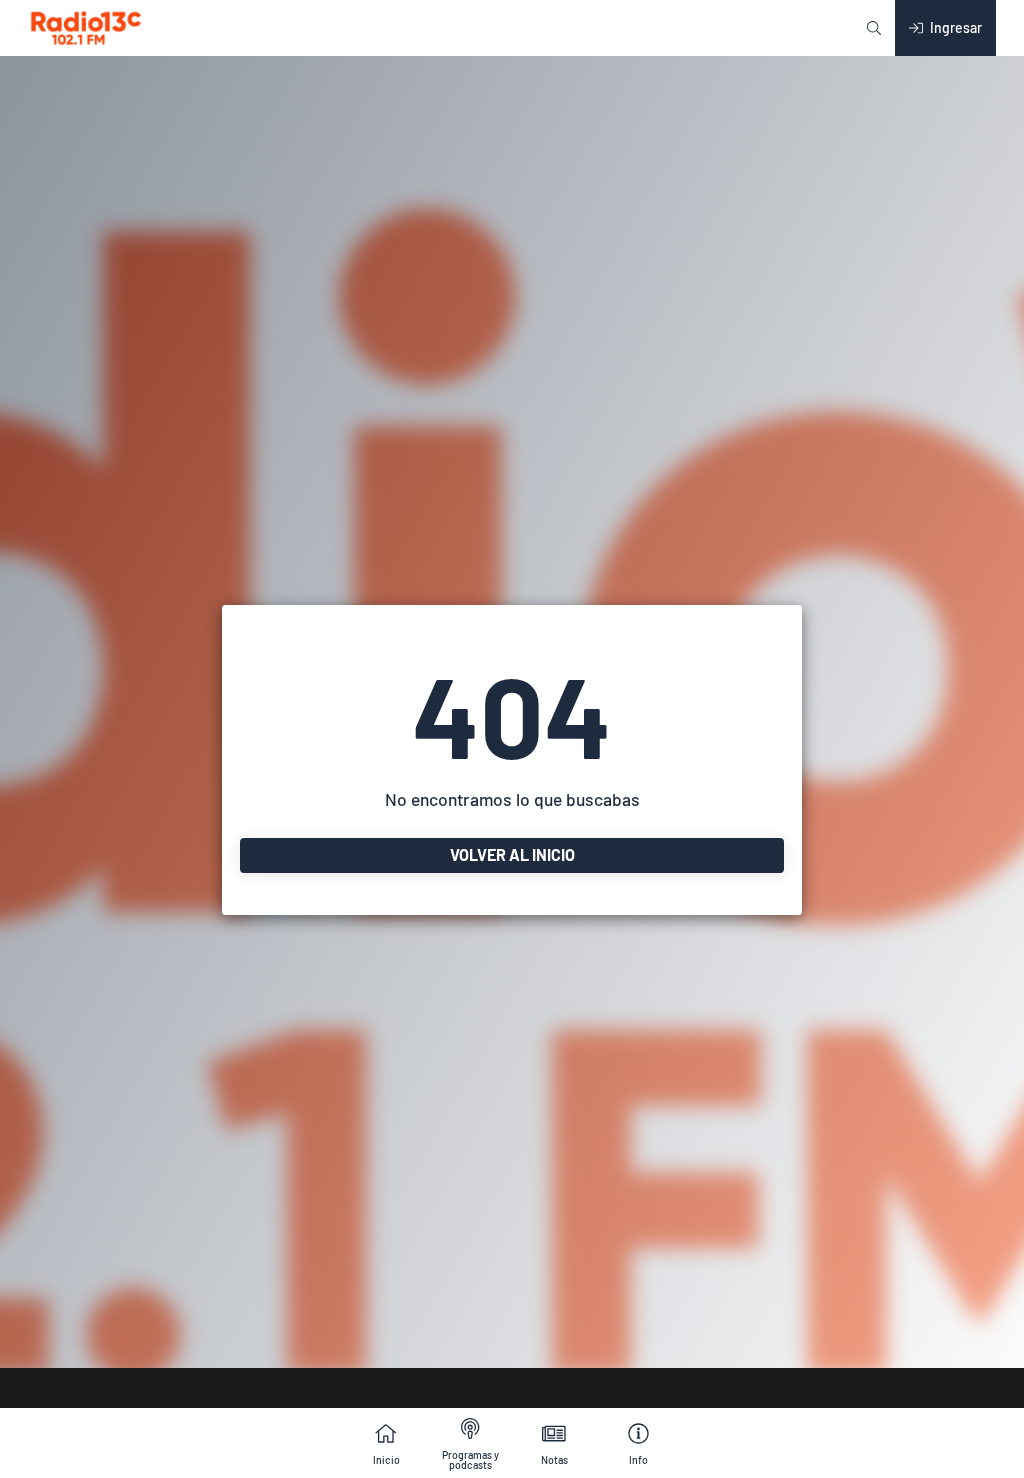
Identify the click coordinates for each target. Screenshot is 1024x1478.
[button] (874, 28)
